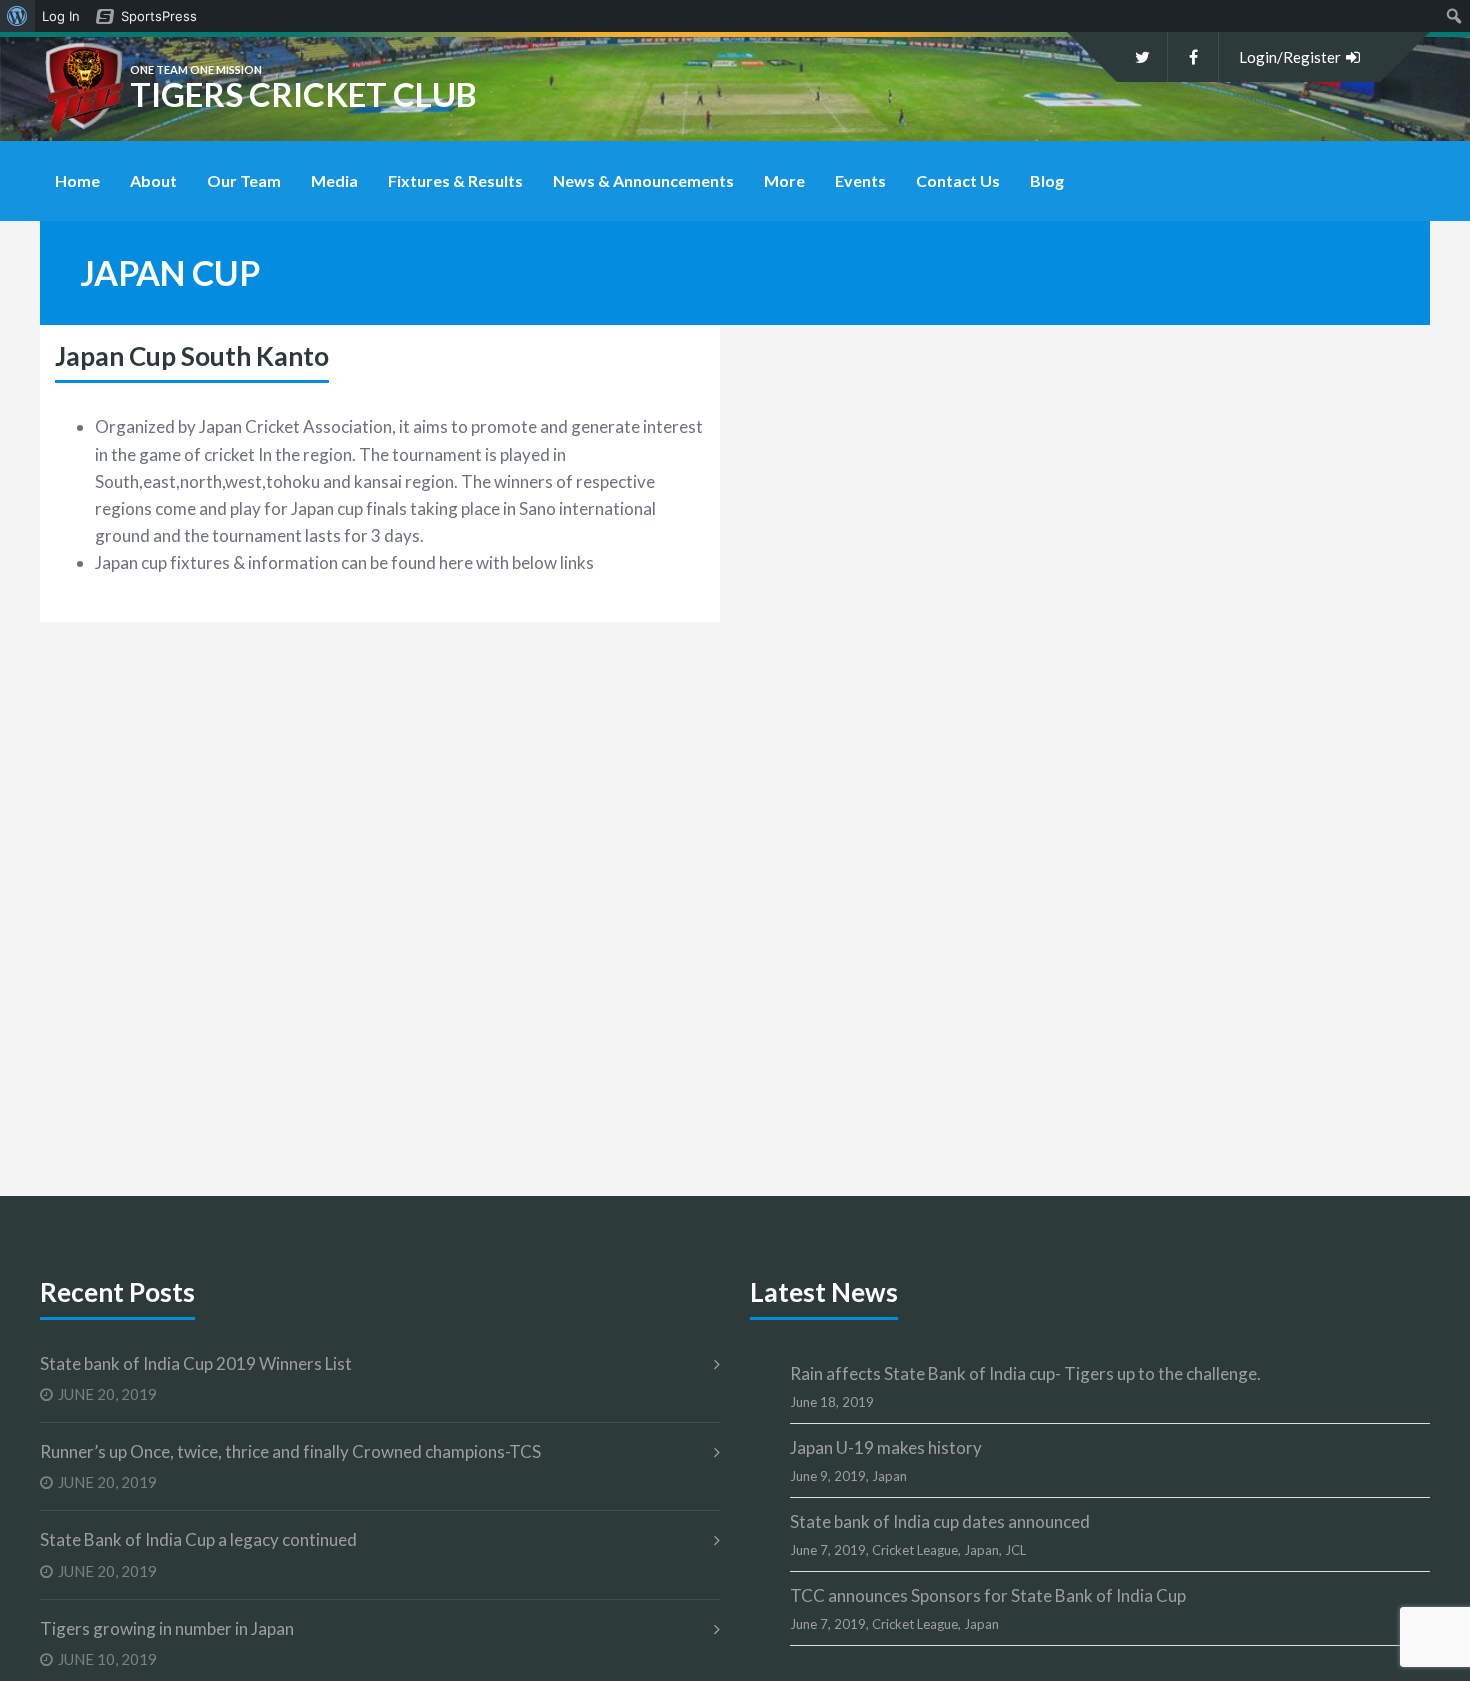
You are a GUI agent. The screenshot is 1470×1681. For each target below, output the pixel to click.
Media (334, 180)
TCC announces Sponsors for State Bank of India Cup (988, 1595)
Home (77, 180)
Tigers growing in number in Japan (167, 1628)
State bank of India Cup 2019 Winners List (196, 1363)
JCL (1015, 1550)
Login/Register (1290, 57)
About (153, 180)
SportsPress (159, 16)
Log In (61, 16)
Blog (1047, 180)
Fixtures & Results (455, 180)
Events (860, 180)
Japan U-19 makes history (886, 1447)
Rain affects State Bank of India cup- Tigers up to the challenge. (1025, 1373)
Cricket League (915, 1550)
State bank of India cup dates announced (940, 1521)
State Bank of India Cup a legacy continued (198, 1539)
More (784, 180)
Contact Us (958, 180)
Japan (889, 1476)
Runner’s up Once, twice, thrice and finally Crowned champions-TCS (290, 1451)
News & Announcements (643, 180)
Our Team (244, 180)
